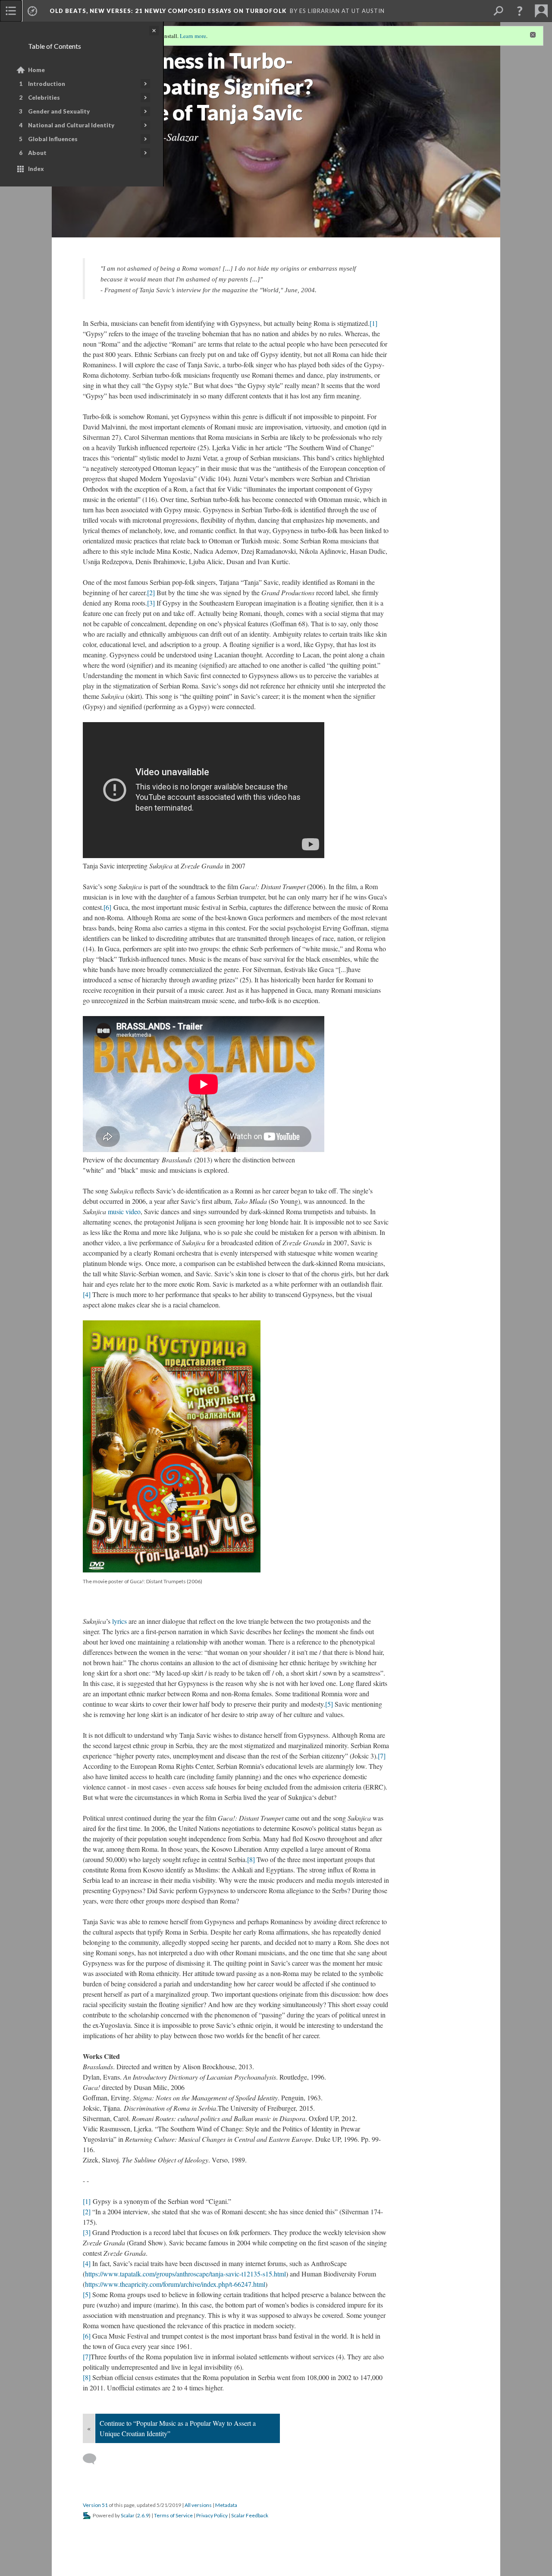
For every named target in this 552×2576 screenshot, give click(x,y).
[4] (87, 1294)
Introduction (47, 84)
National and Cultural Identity (71, 125)
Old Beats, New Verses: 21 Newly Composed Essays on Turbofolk (168, 11)
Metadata (226, 2505)
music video (124, 1211)
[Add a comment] (93, 2459)
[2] (151, 592)
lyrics (119, 1621)
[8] (251, 1859)
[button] (520, 11)
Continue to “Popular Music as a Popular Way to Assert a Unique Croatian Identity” (178, 2428)
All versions (198, 2505)
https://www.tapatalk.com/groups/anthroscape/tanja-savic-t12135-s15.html (185, 2274)
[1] (373, 323)
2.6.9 (143, 2515)
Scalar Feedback (250, 2515)
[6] (107, 907)
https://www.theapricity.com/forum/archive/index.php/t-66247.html (175, 2284)
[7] (382, 1756)
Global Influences (53, 139)
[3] (151, 603)
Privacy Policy (212, 2515)
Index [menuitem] (36, 169)
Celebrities (44, 98)
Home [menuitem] (36, 70)
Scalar (128, 2515)
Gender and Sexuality (59, 111)
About (37, 153)
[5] (329, 1704)
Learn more (193, 36)
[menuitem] (11, 11)
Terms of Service (173, 2515)
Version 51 (95, 2505)
